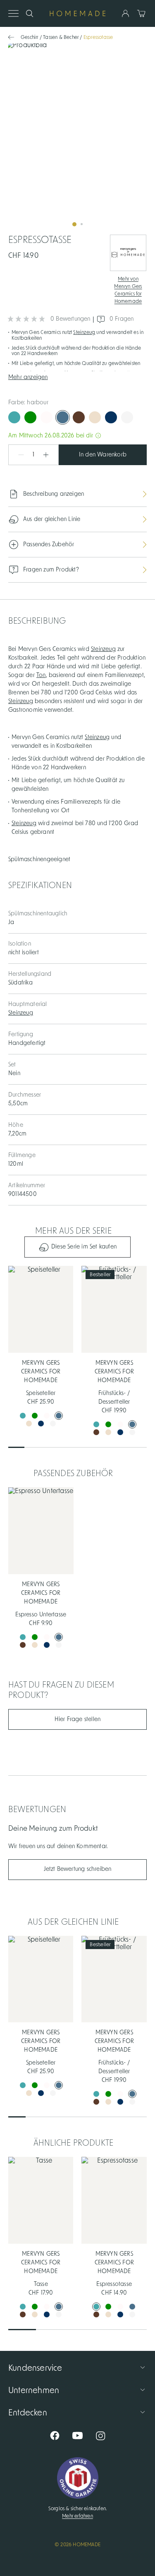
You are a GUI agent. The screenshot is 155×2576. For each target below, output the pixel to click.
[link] (77, 138)
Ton (41, 675)
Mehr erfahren (77, 2516)
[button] (77, 377)
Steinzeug (84, 332)
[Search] (30, 13)
